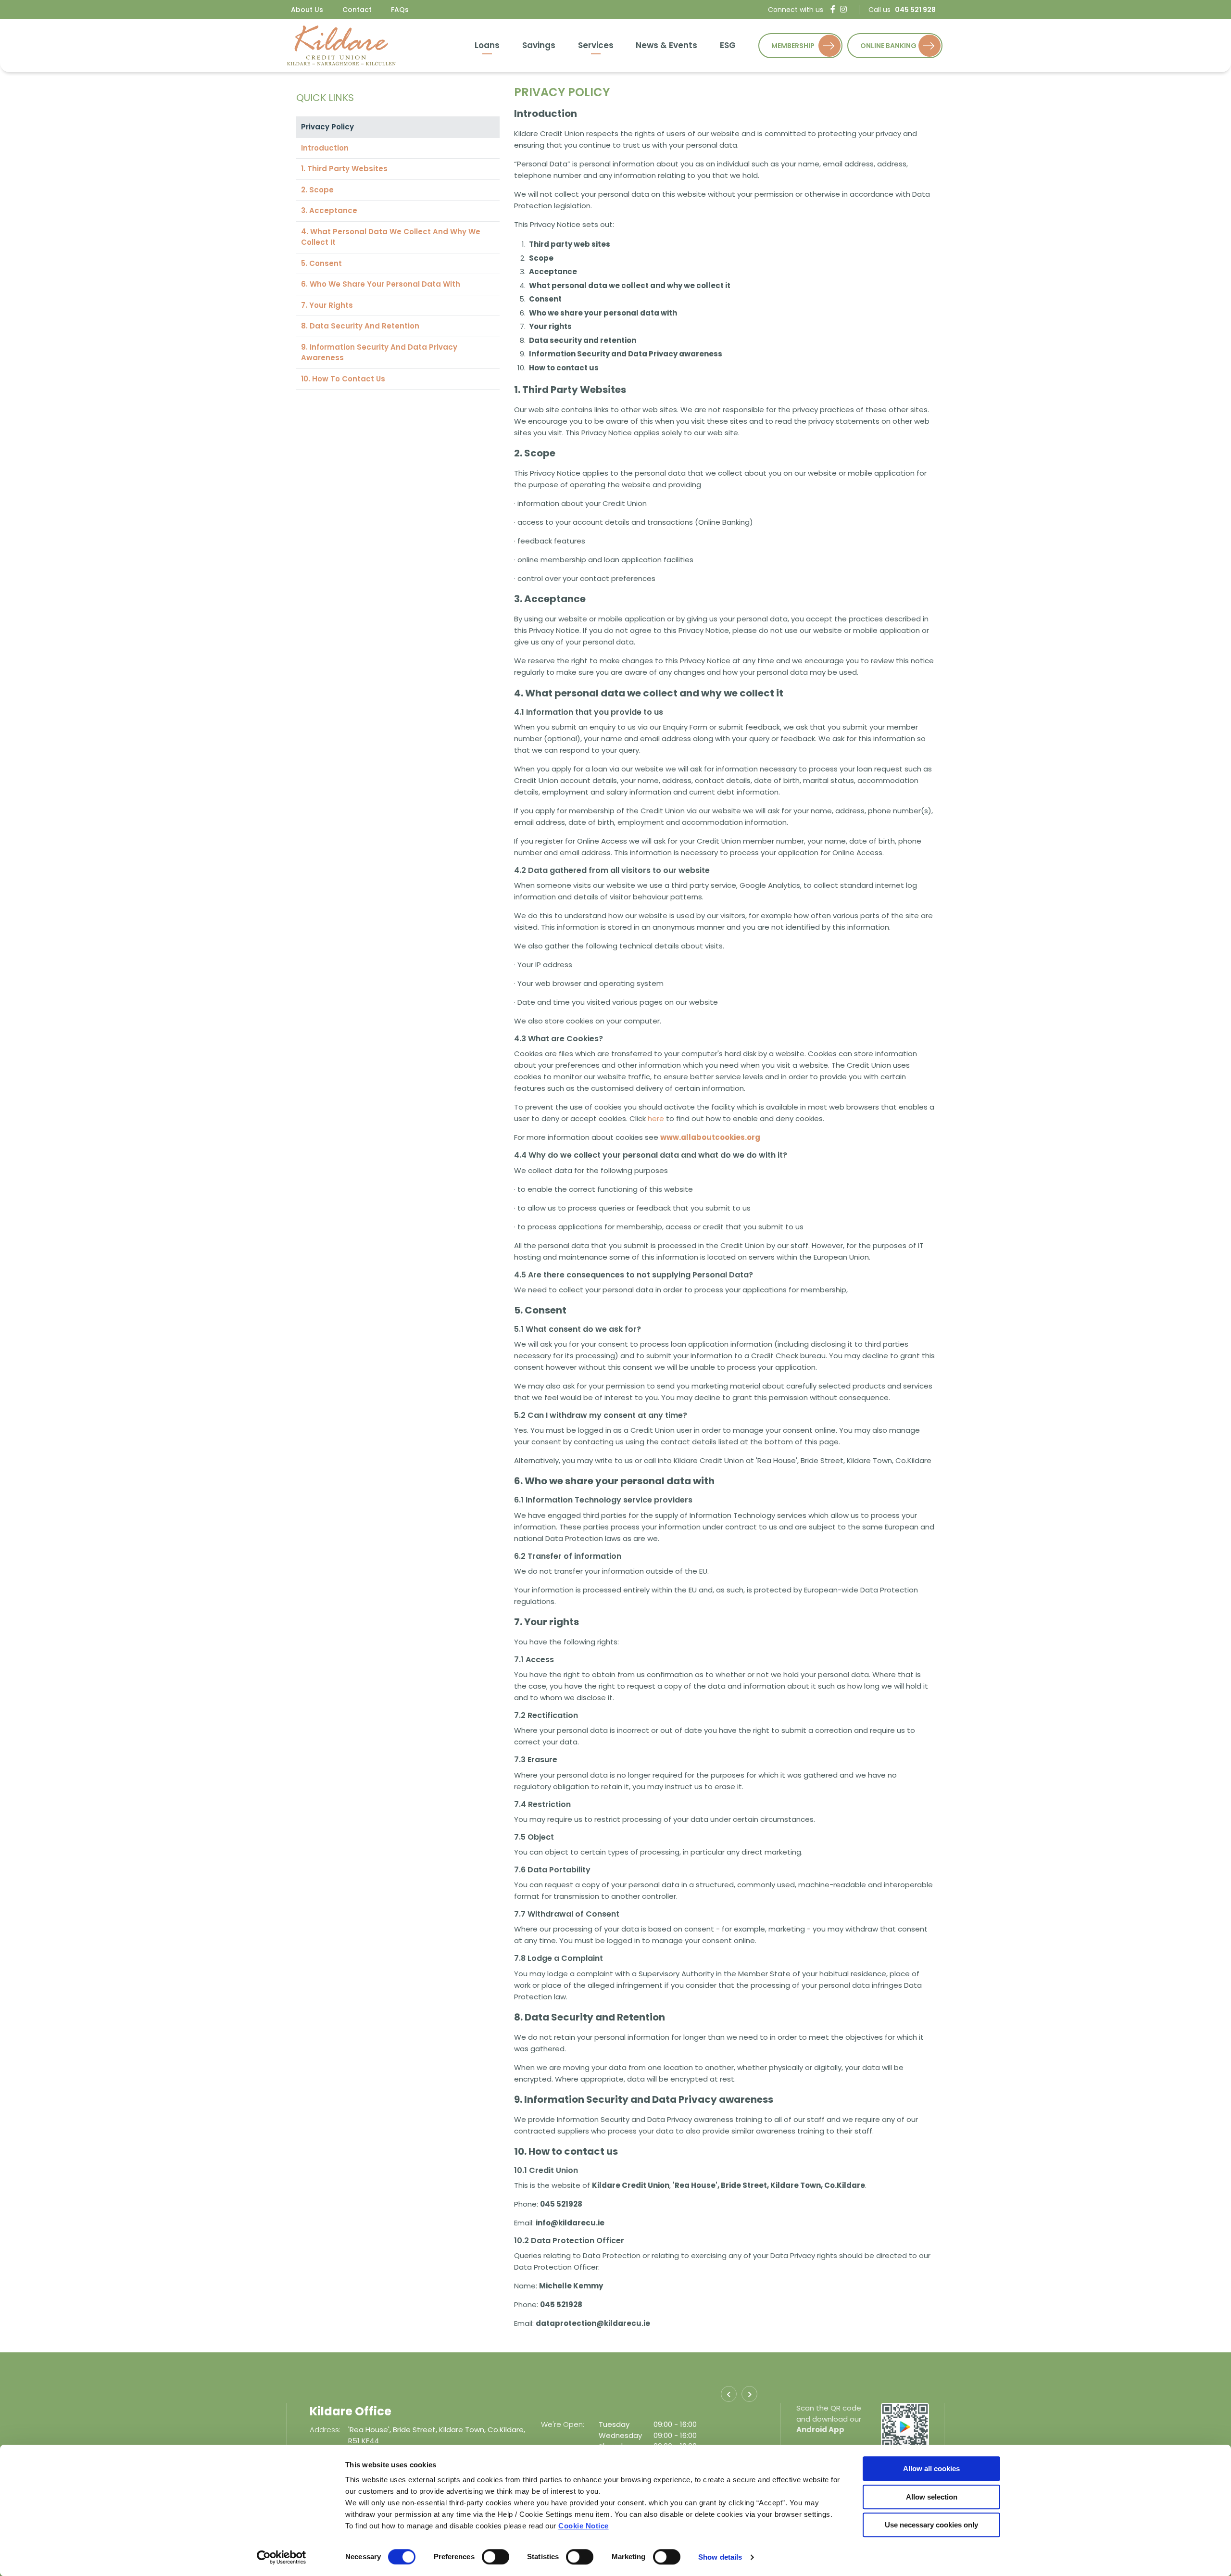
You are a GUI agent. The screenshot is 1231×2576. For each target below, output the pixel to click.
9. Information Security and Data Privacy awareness (379, 353)
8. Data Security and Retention (360, 326)
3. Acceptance (329, 210)
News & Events (666, 45)
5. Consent (321, 263)
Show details (720, 2557)
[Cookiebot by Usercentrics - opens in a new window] (282, 2557)
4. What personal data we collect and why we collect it (391, 237)
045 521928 (369, 2441)
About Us (307, 10)
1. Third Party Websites (344, 169)
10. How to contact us (343, 379)
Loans (487, 45)
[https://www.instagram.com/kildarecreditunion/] (843, 9)
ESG (728, 45)
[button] (729, 2394)
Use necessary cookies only (931, 2525)
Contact (357, 10)
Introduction (325, 148)
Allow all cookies (931, 2469)
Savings (539, 45)
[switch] (496, 2557)
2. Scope (317, 190)
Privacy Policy (327, 127)
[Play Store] (905, 2426)
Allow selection (932, 2497)
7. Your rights (327, 305)
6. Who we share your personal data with (381, 284)
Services (596, 45)
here (656, 1118)
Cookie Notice (584, 2526)
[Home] (341, 45)
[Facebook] (833, 9)
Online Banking (888, 46)
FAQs (400, 10)
